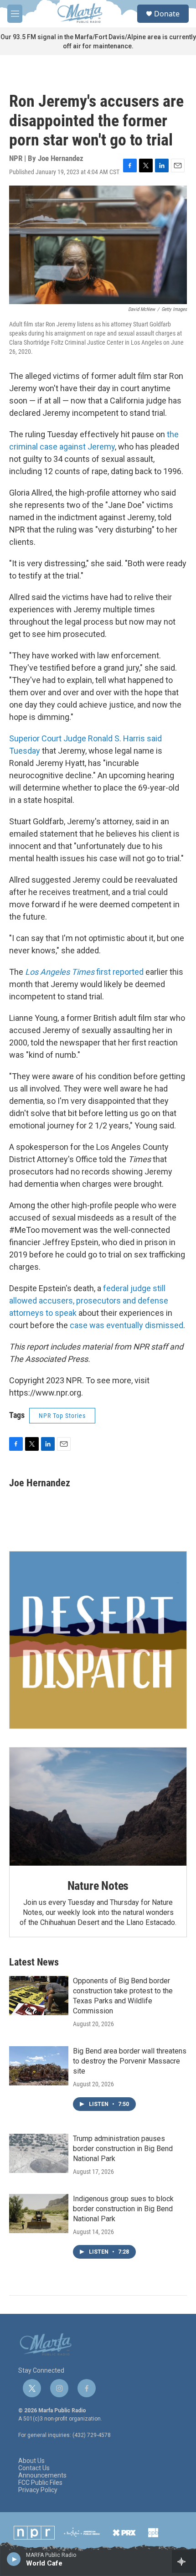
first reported (84, 972)
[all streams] (184, 2561)
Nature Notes (98, 1886)
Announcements (42, 2475)
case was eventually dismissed (126, 1325)
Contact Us (34, 2468)
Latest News (34, 1962)
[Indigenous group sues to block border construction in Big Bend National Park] (39, 2214)
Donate (167, 14)
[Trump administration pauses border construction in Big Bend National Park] (39, 2153)
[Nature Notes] (98, 1807)
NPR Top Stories (62, 1416)
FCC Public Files (40, 2483)
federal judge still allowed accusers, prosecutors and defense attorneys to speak (89, 1301)
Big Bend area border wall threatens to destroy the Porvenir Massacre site (130, 2061)
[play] (14, 2559)
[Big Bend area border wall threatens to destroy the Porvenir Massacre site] (39, 2066)
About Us (31, 2461)
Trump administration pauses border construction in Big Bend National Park (123, 2149)
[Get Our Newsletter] (98, 1640)
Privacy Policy (38, 2490)
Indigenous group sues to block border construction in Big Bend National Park (123, 2209)
